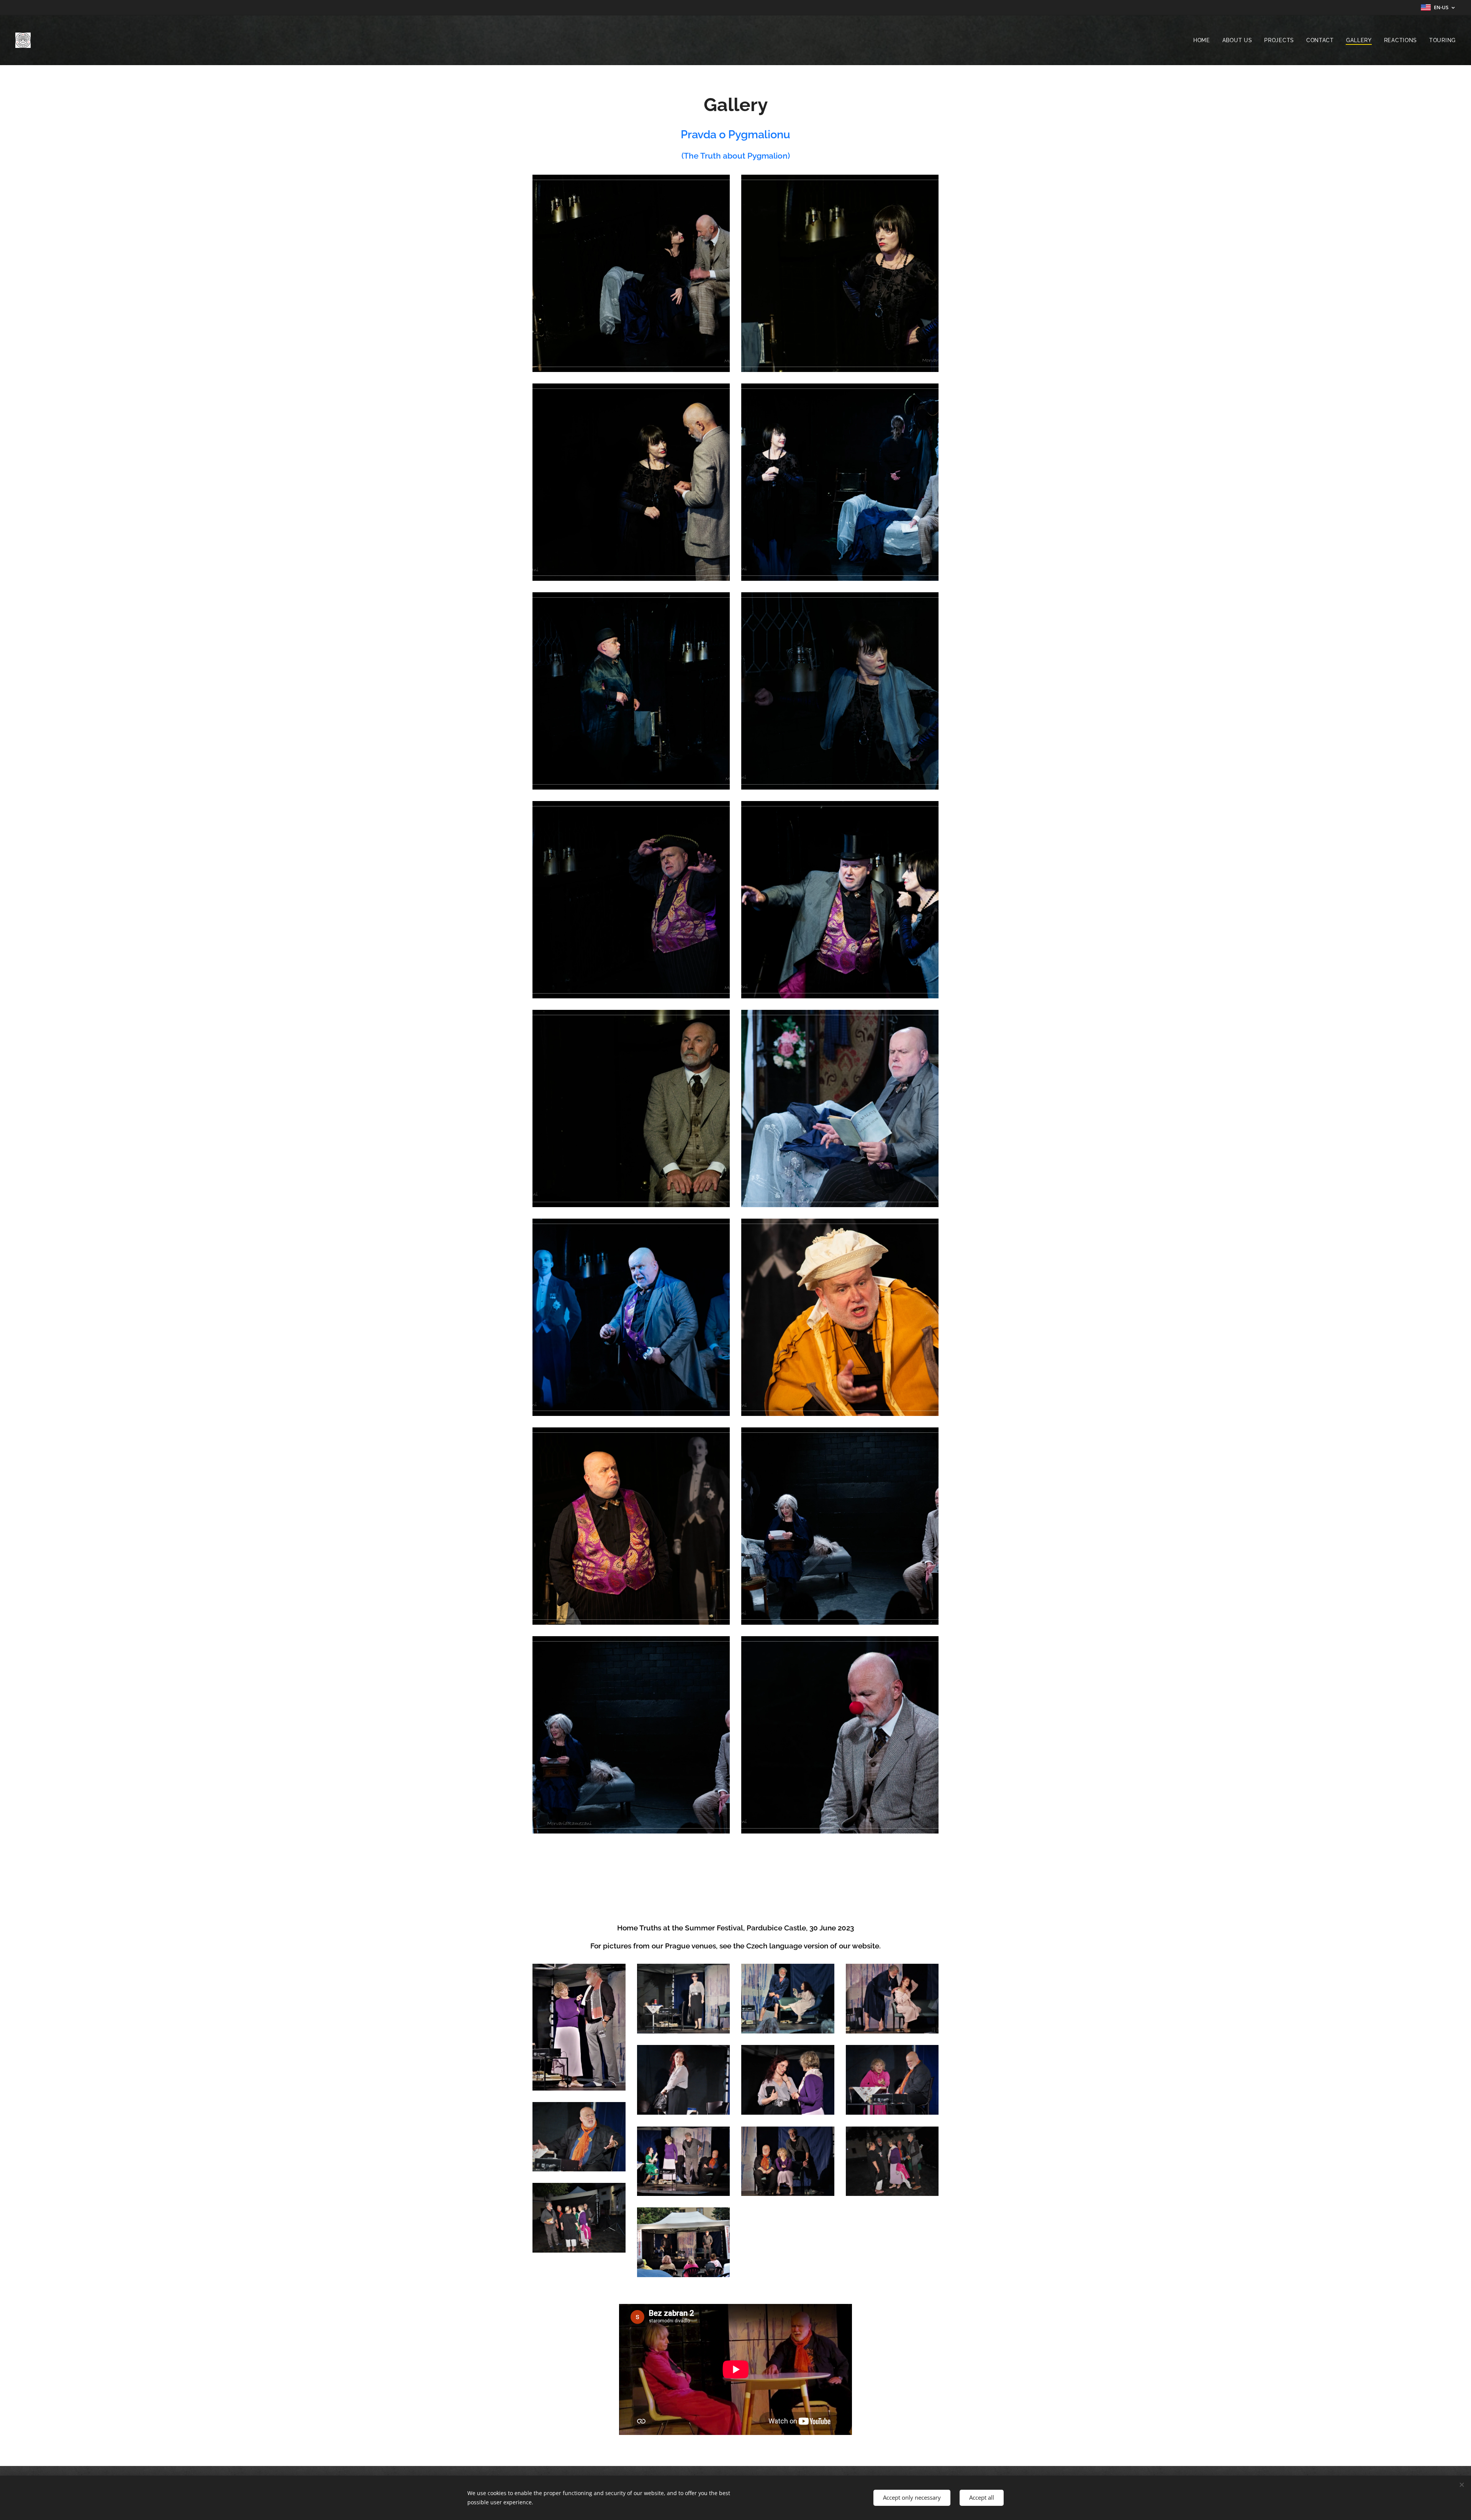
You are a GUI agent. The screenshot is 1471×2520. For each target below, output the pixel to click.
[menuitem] (1204, 40)
